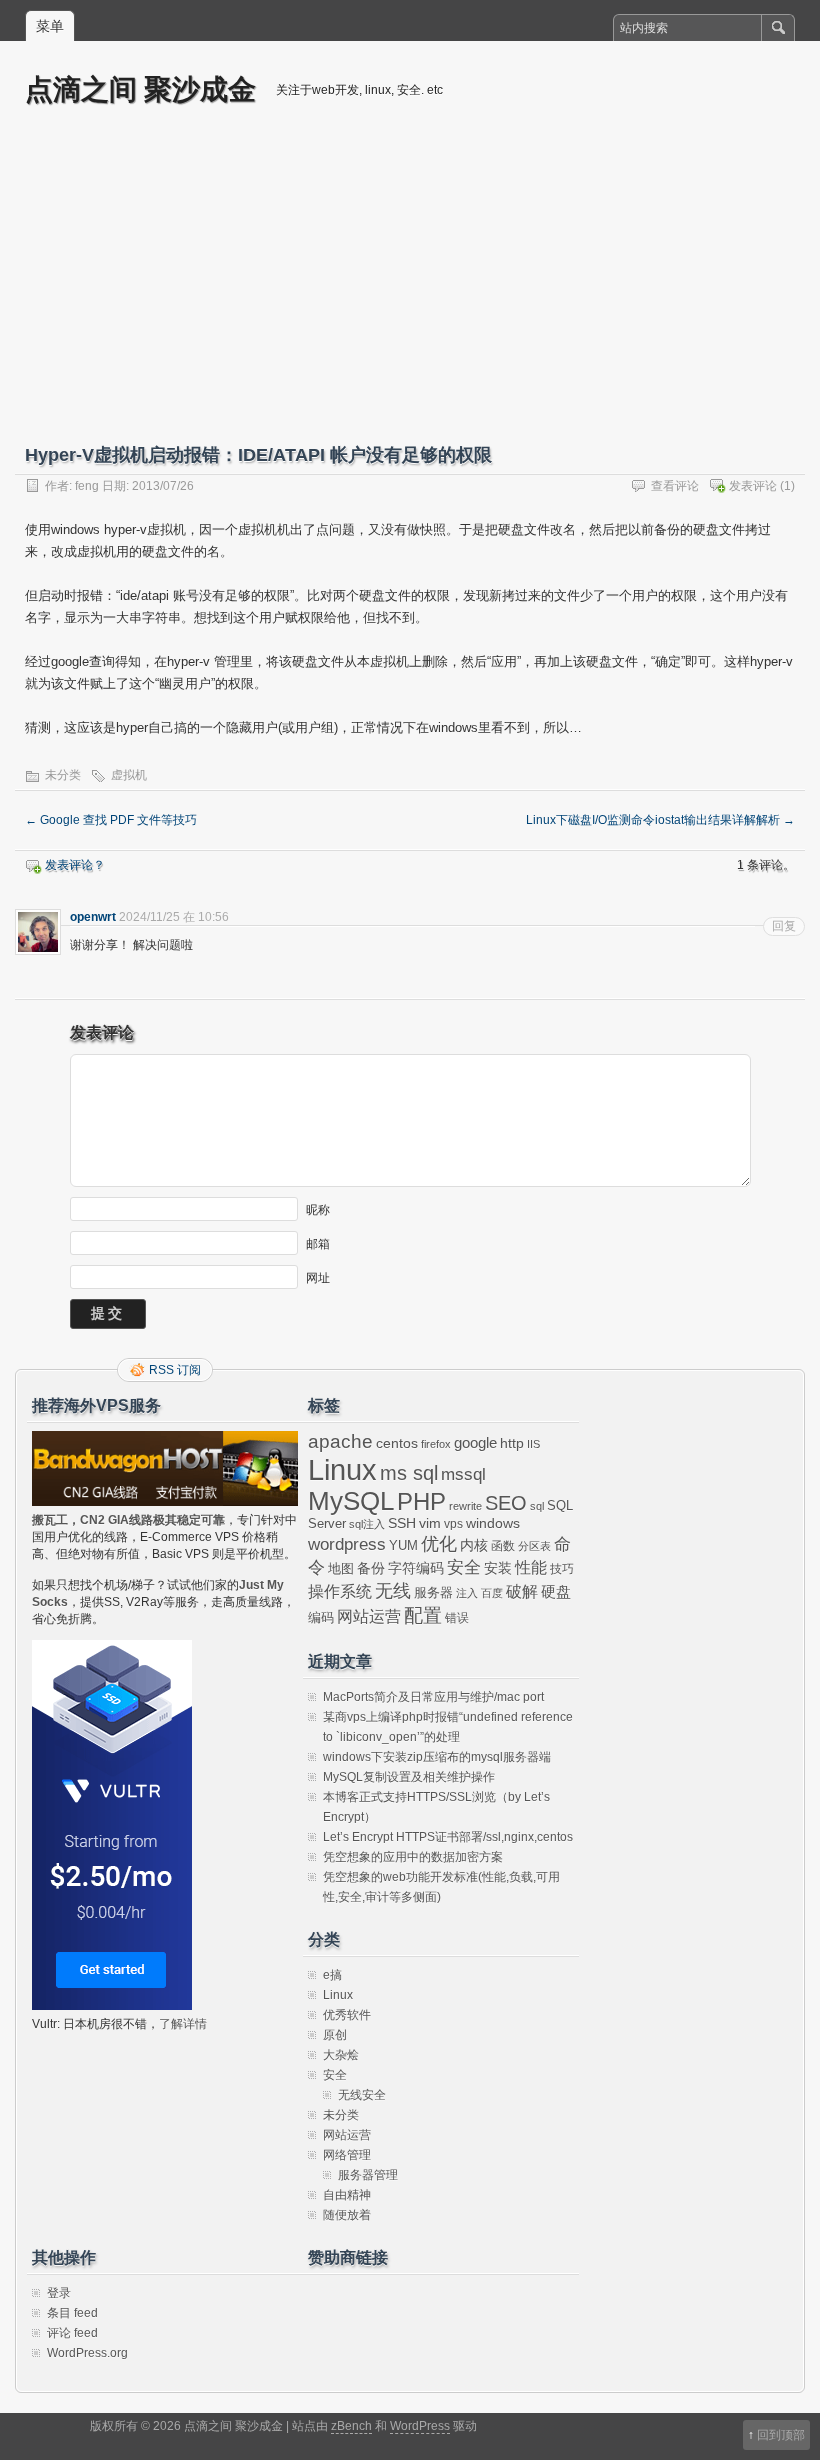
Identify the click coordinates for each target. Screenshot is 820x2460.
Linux (342, 1469)
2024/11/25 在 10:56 (174, 917)
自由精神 (347, 2195)
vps (453, 1524)
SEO (506, 1503)
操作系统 (340, 1591)
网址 (318, 1278)
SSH (402, 1523)
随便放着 (347, 2215)
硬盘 (556, 1592)
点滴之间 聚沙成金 (140, 88)
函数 (503, 1546)
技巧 (562, 1569)
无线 (393, 1591)
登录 (59, 2293)
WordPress (420, 2426)
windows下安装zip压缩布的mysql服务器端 (437, 1757)
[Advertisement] (410, 287)
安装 (498, 1568)
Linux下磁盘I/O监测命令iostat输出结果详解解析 (660, 820)
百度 (492, 1593)
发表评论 (753, 486)
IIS (533, 1444)
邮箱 (318, 1244)
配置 (423, 1615)
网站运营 (369, 1616)
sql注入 (367, 1524)
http (512, 1443)
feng (87, 486)
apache (340, 1441)
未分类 (63, 775)
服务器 (433, 1592)
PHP (421, 1502)
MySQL (351, 1501)
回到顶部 (781, 2435)
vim (430, 1523)
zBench (351, 2426)
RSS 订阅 (175, 1370)
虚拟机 (129, 775)
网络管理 (347, 2155)
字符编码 (416, 1568)
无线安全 (362, 2095)
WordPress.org (87, 2353)
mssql (463, 1474)
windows (493, 1523)
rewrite (465, 1506)
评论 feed (72, 2333)
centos (397, 1443)
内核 (474, 1545)
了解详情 (183, 2024)
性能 (531, 1567)
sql (537, 1506)
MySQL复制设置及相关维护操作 (409, 1777)
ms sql (409, 1473)
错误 (457, 1618)
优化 (439, 1544)
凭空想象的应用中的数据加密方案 (413, 1857)
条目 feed (72, 2313)
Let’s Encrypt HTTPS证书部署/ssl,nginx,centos (448, 1837)
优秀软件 (347, 2015)
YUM (403, 1545)
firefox (436, 1444)
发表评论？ (75, 865)
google (475, 1443)
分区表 (534, 1546)
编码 (321, 1617)
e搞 (332, 1975)
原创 (335, 2035)
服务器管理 (368, 2175)
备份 (371, 1568)
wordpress (347, 1544)
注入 (467, 1593)
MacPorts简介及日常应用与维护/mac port (433, 1697)
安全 (464, 1567)
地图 (341, 1569)
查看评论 (675, 486)
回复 (784, 926)
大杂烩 (341, 2055)
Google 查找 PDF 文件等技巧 (111, 820)
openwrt (93, 917)
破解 (522, 1591)
